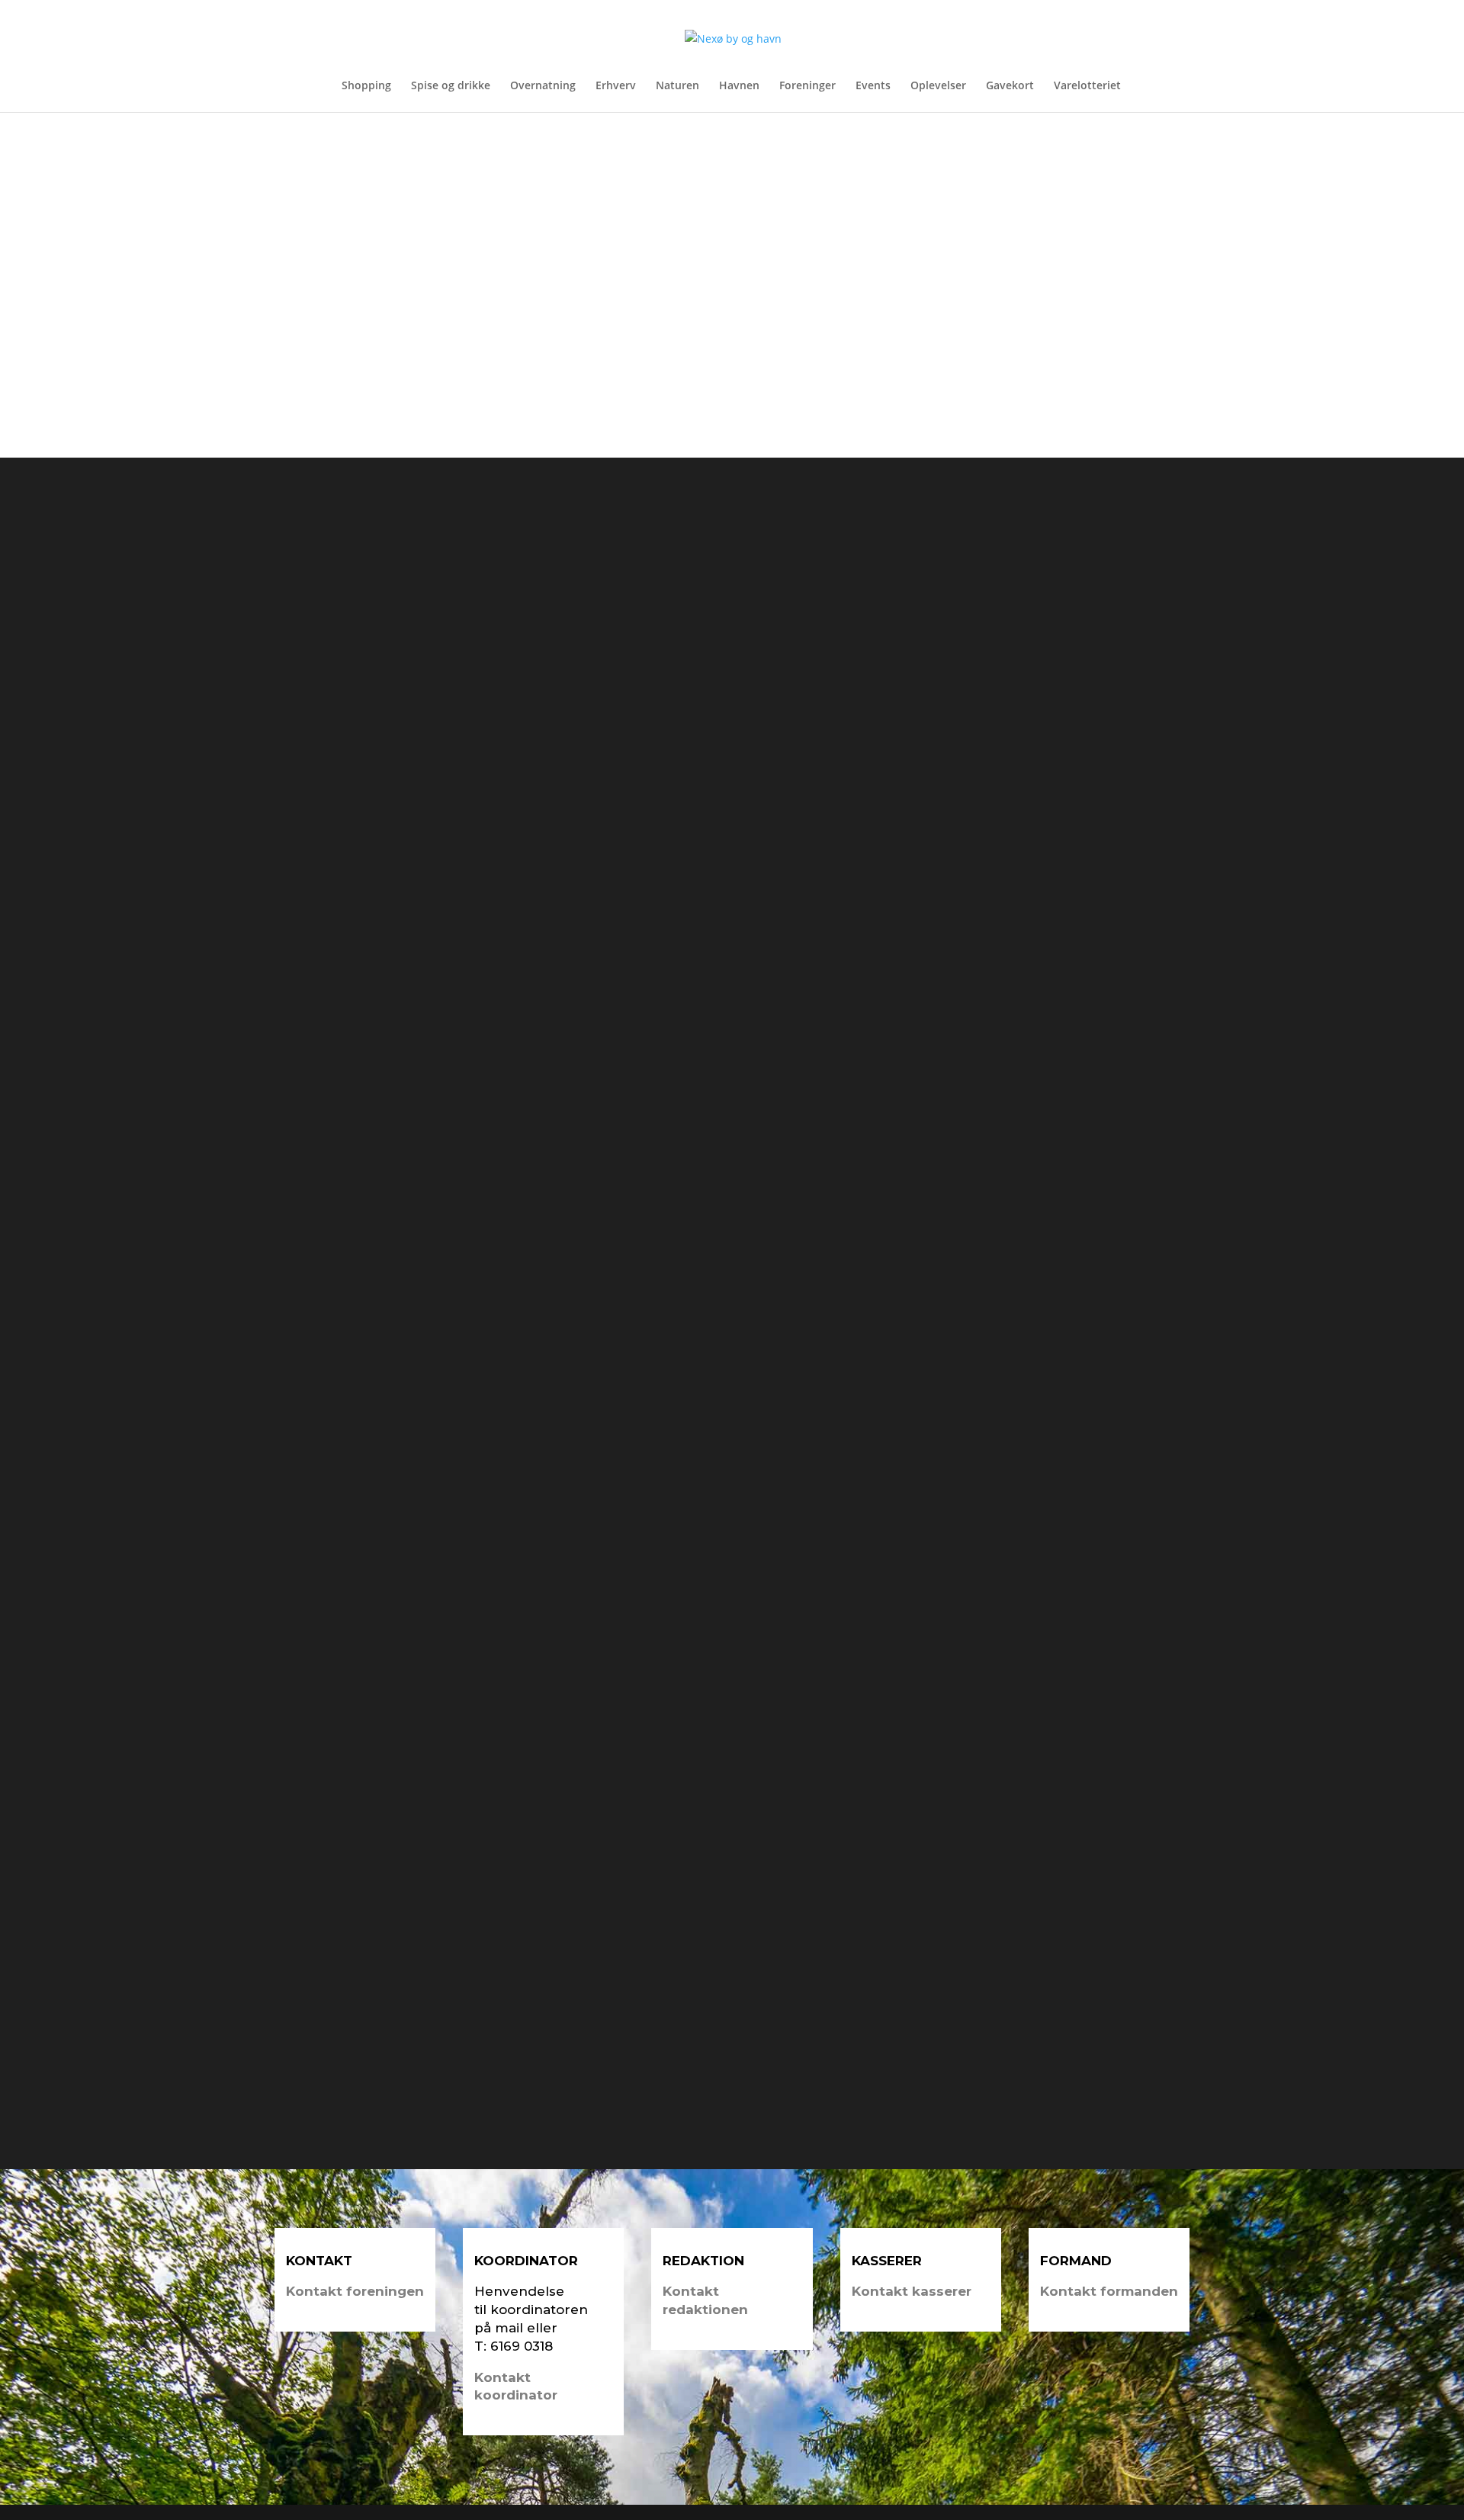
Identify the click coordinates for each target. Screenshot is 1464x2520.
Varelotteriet (1087, 86)
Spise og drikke (451, 86)
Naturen (677, 86)
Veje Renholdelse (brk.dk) (398, 1051)
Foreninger (807, 86)
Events (873, 86)
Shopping (366, 86)
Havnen (739, 86)
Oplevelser (938, 86)
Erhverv (616, 86)
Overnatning (543, 86)
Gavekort (1010, 86)
